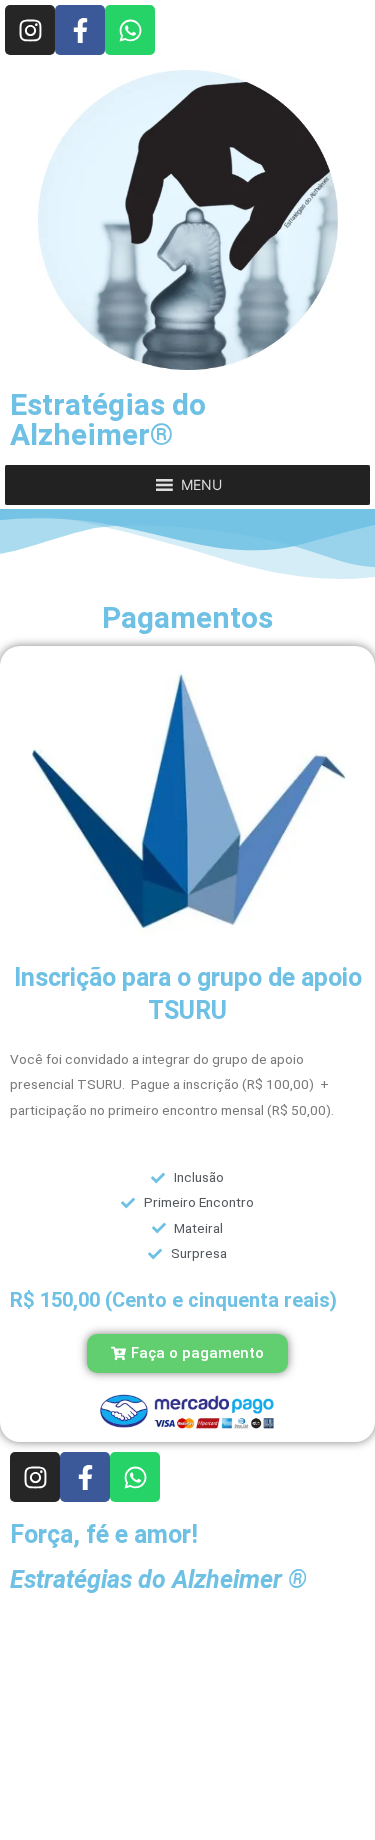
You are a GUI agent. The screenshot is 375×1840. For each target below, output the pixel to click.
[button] (201, 485)
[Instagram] (30, 30)
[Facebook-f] (80, 30)
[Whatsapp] (130, 30)
